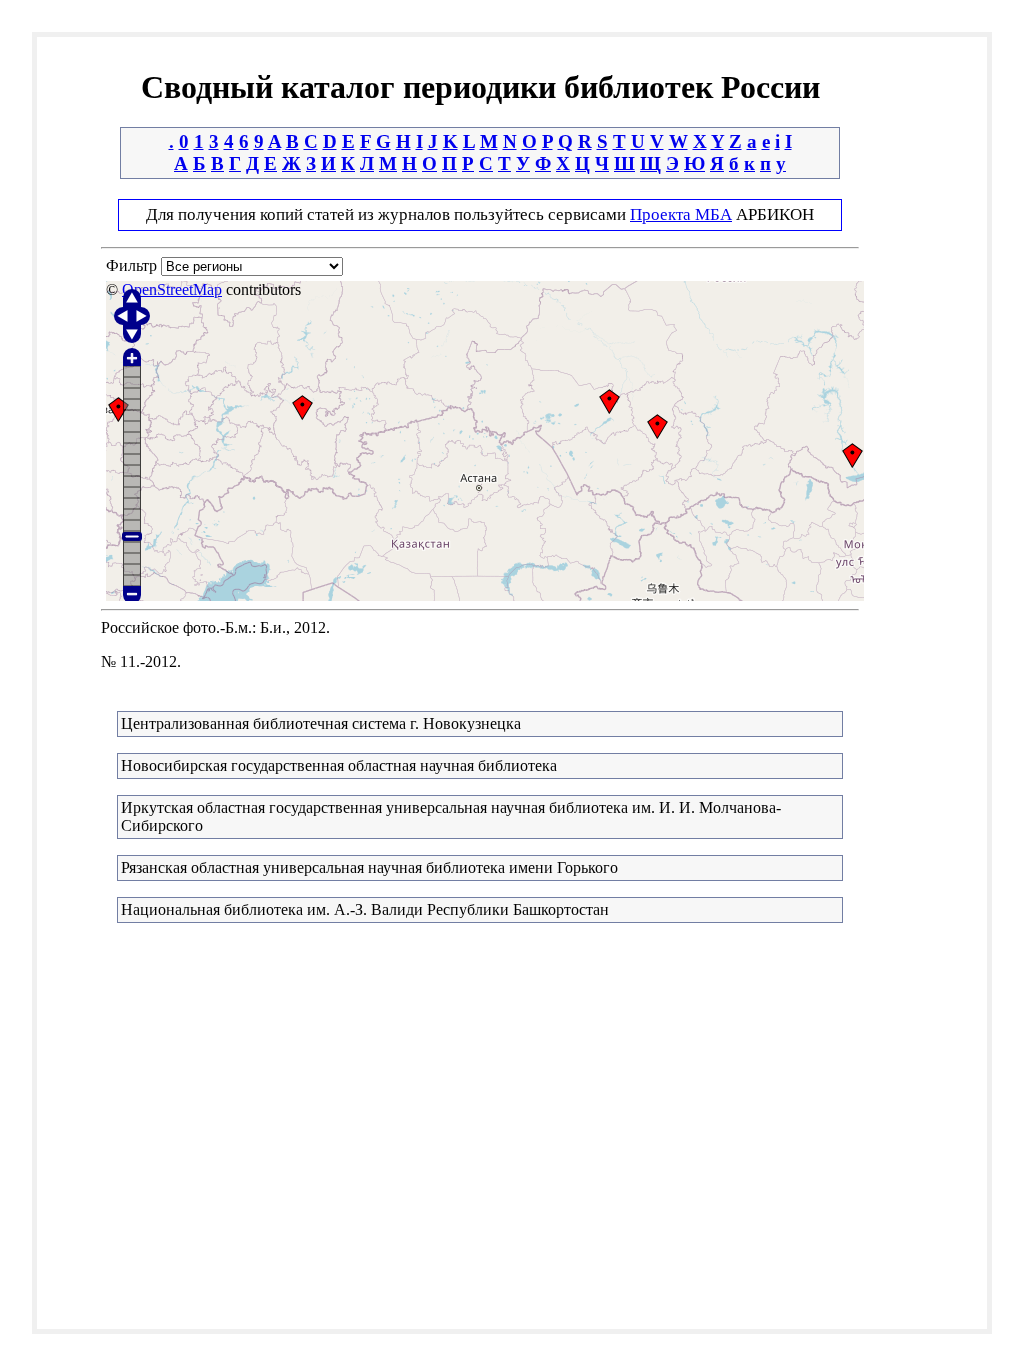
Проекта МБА (681, 214)
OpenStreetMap (172, 289)
